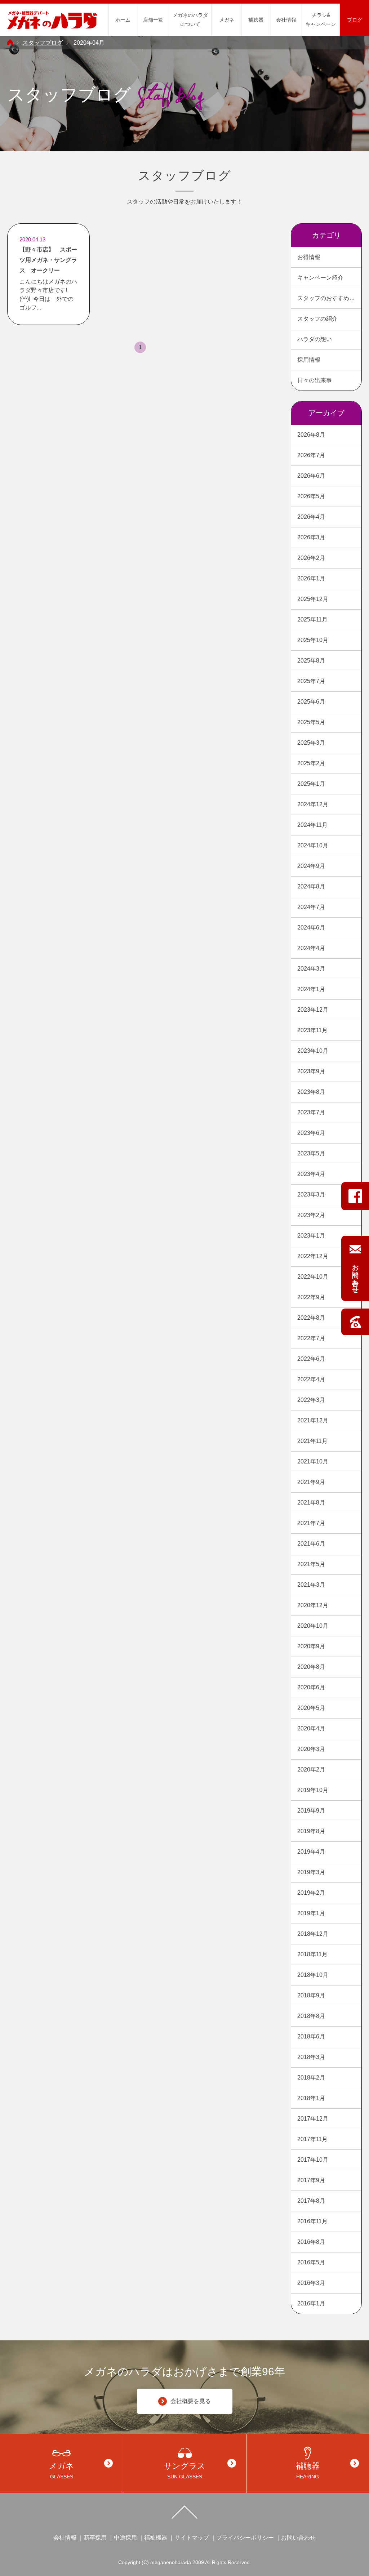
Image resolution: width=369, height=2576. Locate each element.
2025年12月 (313, 599)
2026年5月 (311, 496)
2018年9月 (311, 1995)
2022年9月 (311, 1297)
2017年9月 (311, 2180)
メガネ (227, 20)
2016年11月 (312, 2221)
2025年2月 (311, 763)
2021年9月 (311, 1482)
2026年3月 (311, 537)
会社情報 (286, 20)
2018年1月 (311, 2098)
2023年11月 (312, 1030)
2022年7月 (311, 1338)
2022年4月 (311, 1379)
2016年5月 (311, 2262)
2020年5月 (311, 1708)
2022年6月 (311, 1359)
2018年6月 (311, 2036)
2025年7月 (311, 681)
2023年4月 (311, 1174)
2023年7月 (311, 1112)
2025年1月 (311, 784)
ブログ (355, 20)
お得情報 (309, 257)
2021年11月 (312, 1441)
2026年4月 (311, 517)
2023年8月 (311, 1092)
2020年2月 (311, 1770)
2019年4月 (311, 1852)
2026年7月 (311, 455)
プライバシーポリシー (245, 2538)
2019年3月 (311, 1872)
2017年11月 (312, 2139)
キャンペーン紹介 (320, 278)
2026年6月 (311, 476)
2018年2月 (311, 2078)
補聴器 (256, 20)
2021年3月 (311, 1585)
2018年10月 (313, 1975)
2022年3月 (311, 1400)
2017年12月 (313, 2119)
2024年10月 (313, 845)
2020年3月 (311, 1749)
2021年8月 (311, 1503)
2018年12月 (313, 1934)
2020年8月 (311, 1667)
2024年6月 (311, 928)
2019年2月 (311, 1893)
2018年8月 (311, 2016)
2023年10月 (313, 1051)
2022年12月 (313, 1256)
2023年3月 (311, 1195)
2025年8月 (311, 661)
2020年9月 (311, 1646)
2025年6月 (311, 702)
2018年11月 (312, 1954)
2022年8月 (311, 1318)
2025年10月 (313, 640)
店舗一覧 (153, 20)
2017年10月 (313, 2160)
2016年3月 (311, 2283)
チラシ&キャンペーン (321, 20)
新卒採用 (95, 2538)
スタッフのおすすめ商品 (329, 298)
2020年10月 (313, 1626)
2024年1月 (311, 989)
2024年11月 (312, 825)
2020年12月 (313, 1605)
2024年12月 (313, 804)
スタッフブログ (43, 43)
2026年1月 (311, 578)
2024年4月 (311, 948)
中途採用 (125, 2538)
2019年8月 (311, 1831)
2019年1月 (311, 1913)
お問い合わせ (298, 2538)
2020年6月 (311, 1687)
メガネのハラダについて (190, 20)
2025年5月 (311, 722)
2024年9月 (311, 866)
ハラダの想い (315, 339)
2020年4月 (311, 1728)
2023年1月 (311, 1236)
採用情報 (309, 360)
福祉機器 (156, 2538)
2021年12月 (313, 1420)
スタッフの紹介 (317, 319)
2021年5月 (311, 1564)
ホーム (123, 20)
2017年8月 (311, 2201)
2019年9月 (311, 1811)
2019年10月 (313, 1790)
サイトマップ (192, 2538)
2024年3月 (311, 969)
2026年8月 (311, 435)
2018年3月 (311, 2057)
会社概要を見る (191, 2401)
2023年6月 (311, 1133)
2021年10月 (313, 1461)
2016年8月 (311, 2242)
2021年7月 (311, 1523)
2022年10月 (313, 1277)
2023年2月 (311, 1215)
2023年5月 (311, 1153)
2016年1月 (311, 2303)
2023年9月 (311, 1071)
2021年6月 (311, 1544)
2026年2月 (311, 558)
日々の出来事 (315, 380)
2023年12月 (313, 1010)
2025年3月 (311, 743)
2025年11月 (312, 620)
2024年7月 (311, 907)
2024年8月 (311, 886)
